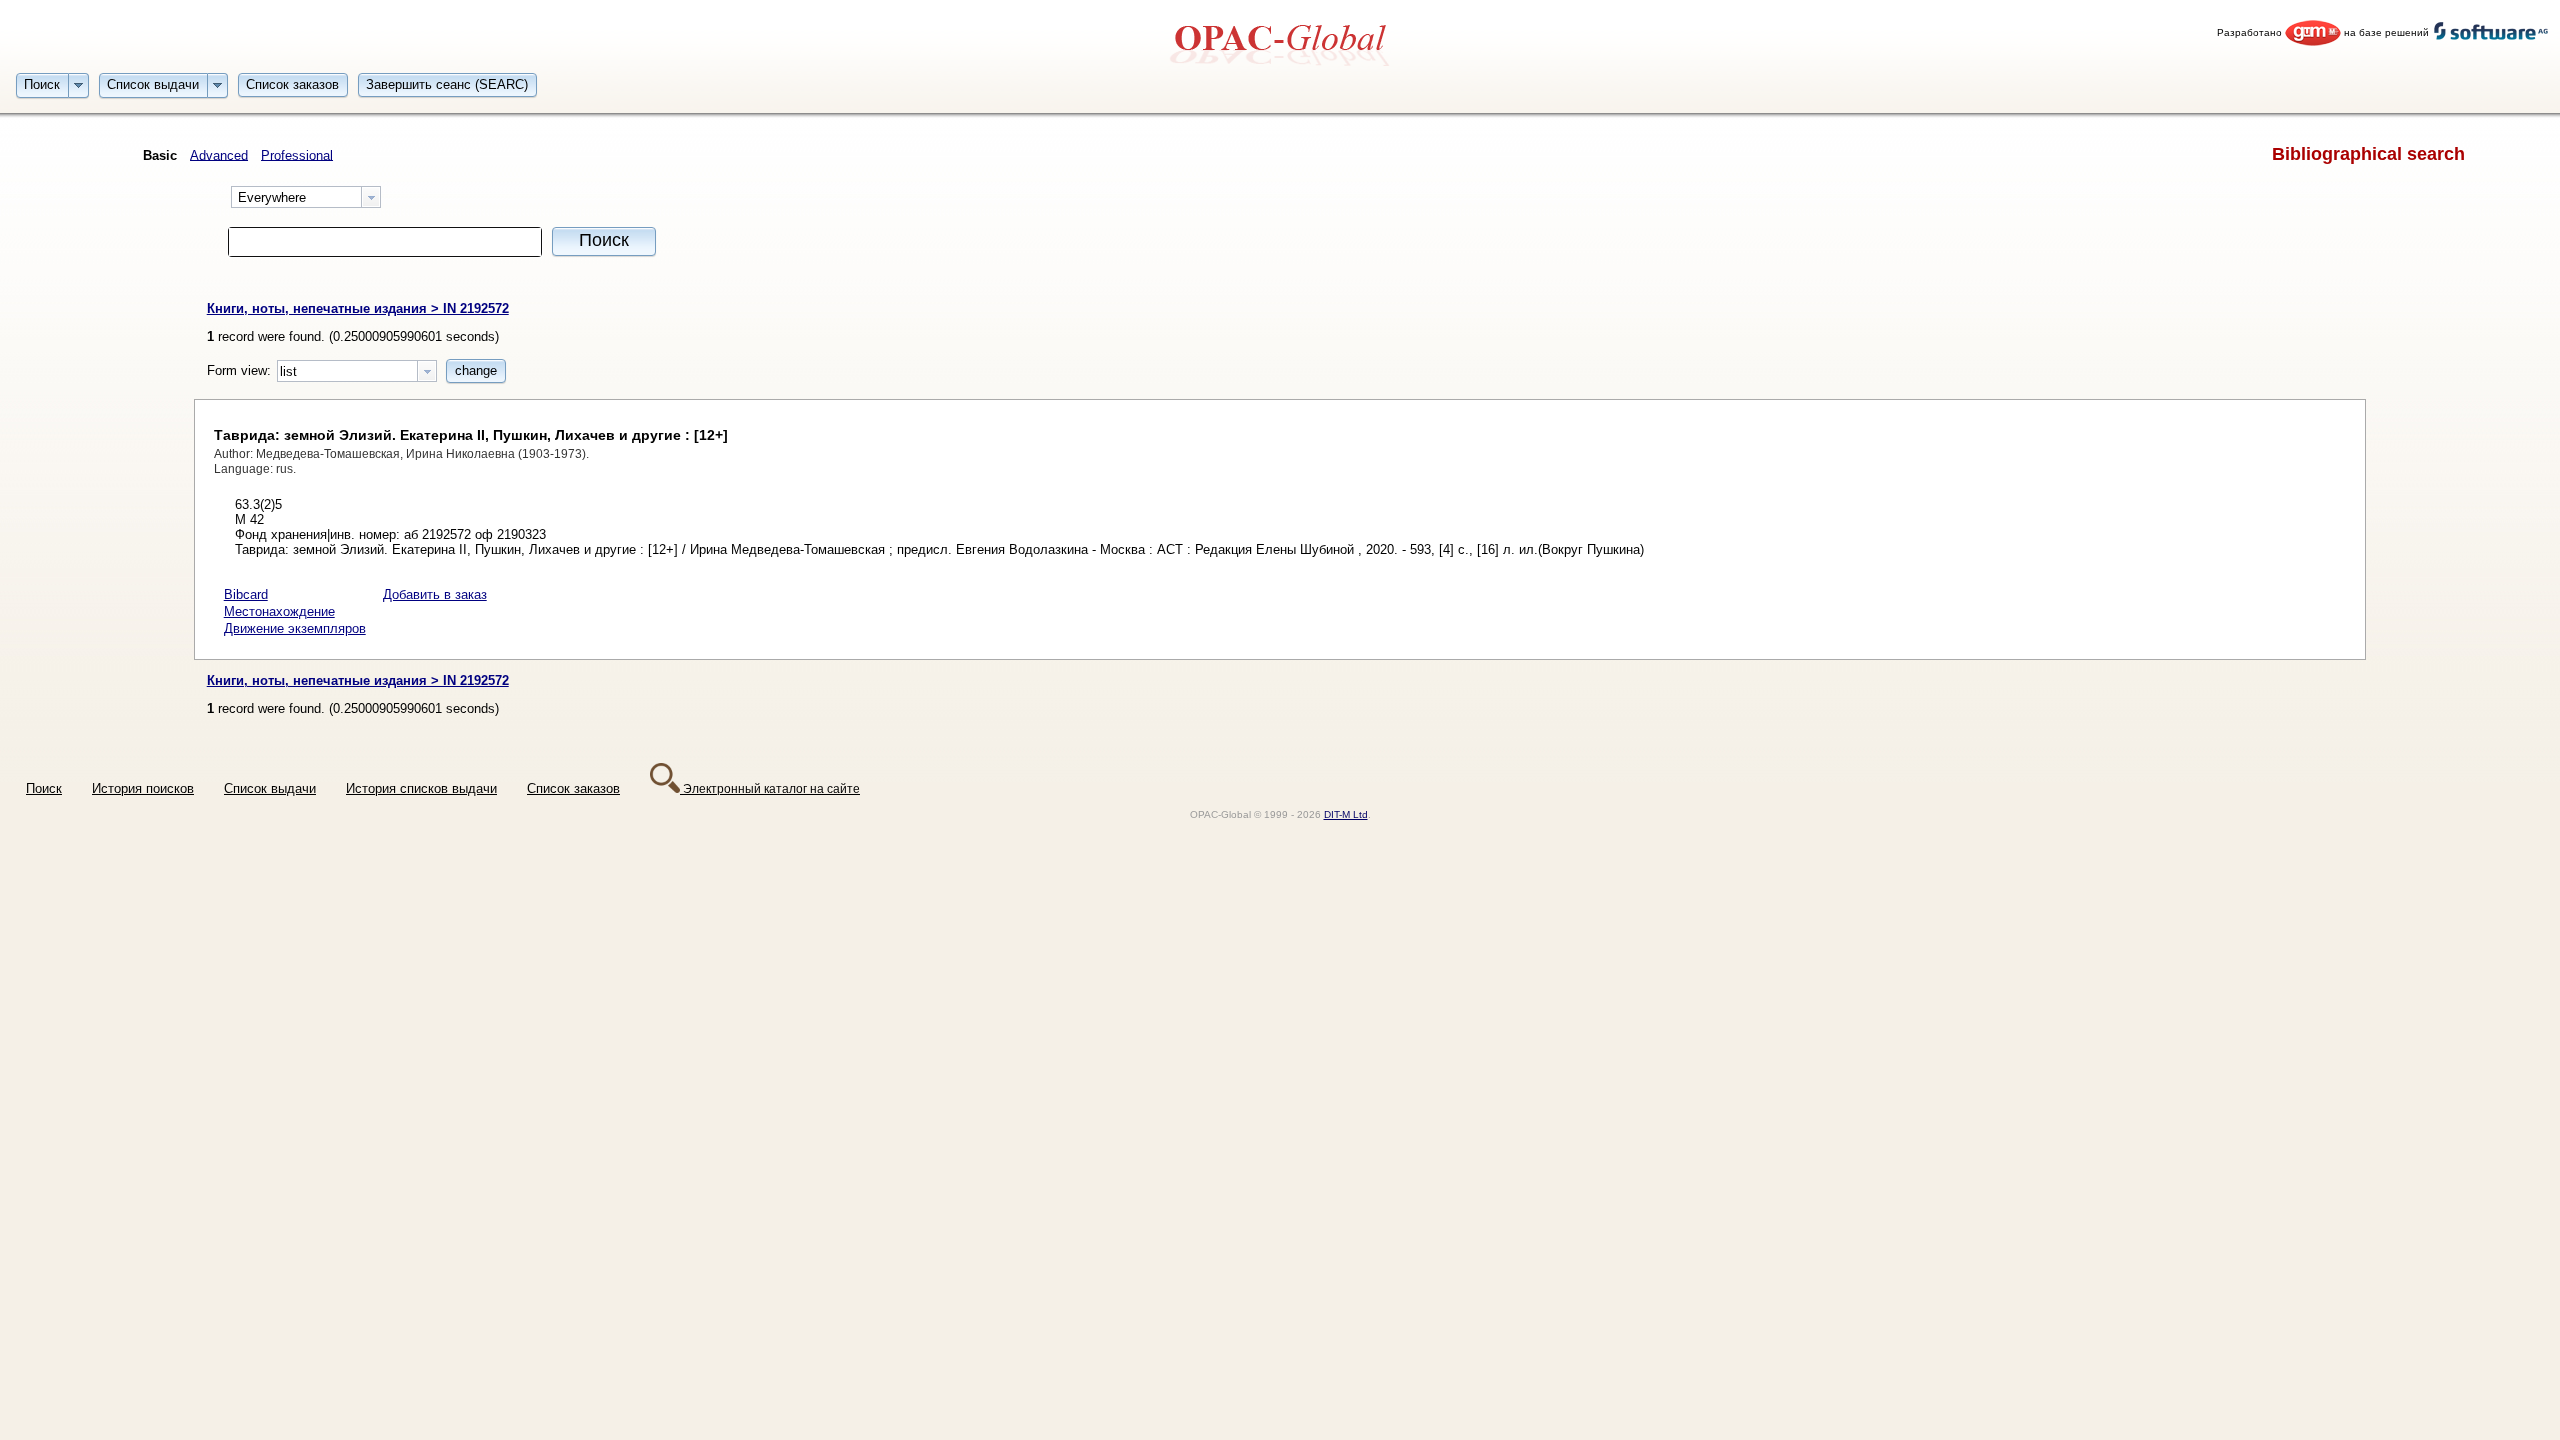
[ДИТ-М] (2313, 32)
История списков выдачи (421, 788)
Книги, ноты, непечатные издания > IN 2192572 (358, 308)
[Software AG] (2491, 32)
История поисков (143, 788)
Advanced (219, 154)
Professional (297, 154)
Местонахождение (279, 611)
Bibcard (246, 594)
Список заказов (573, 788)
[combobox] (306, 197)
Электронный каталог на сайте (770, 788)
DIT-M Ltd (1346, 814)
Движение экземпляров (295, 628)
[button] (43, 84)
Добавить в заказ (435, 594)
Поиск (44, 788)
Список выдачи (270, 788)
